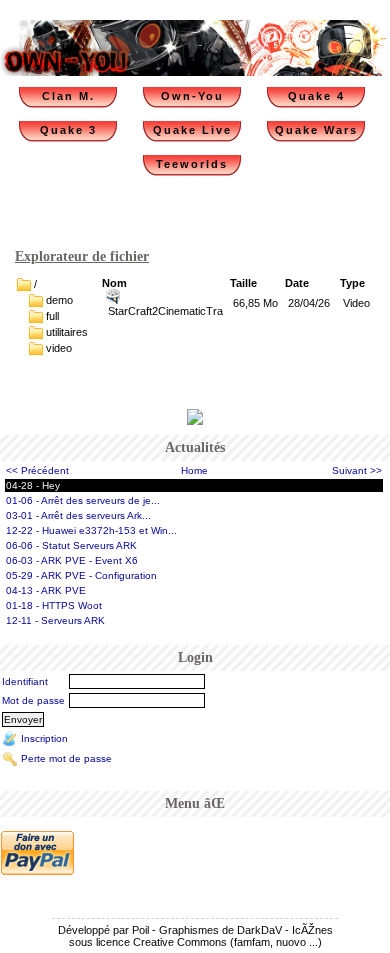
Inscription (44, 737)
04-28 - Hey (33, 485)
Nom (114, 283)
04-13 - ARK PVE (46, 590)
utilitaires (67, 332)
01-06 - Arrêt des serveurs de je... (83, 500)
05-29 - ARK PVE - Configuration (81, 575)
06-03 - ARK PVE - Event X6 (72, 560)
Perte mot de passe (66, 757)
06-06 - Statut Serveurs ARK (71, 545)
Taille (243, 283)
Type (352, 283)
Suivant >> (357, 470)
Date (297, 283)
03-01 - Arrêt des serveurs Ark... (78, 515)
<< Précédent (37, 470)
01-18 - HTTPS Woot (54, 605)
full (52, 316)
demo (59, 300)
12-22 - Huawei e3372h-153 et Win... (91, 530)
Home (194, 470)
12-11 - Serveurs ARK (55, 620)
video (59, 348)
